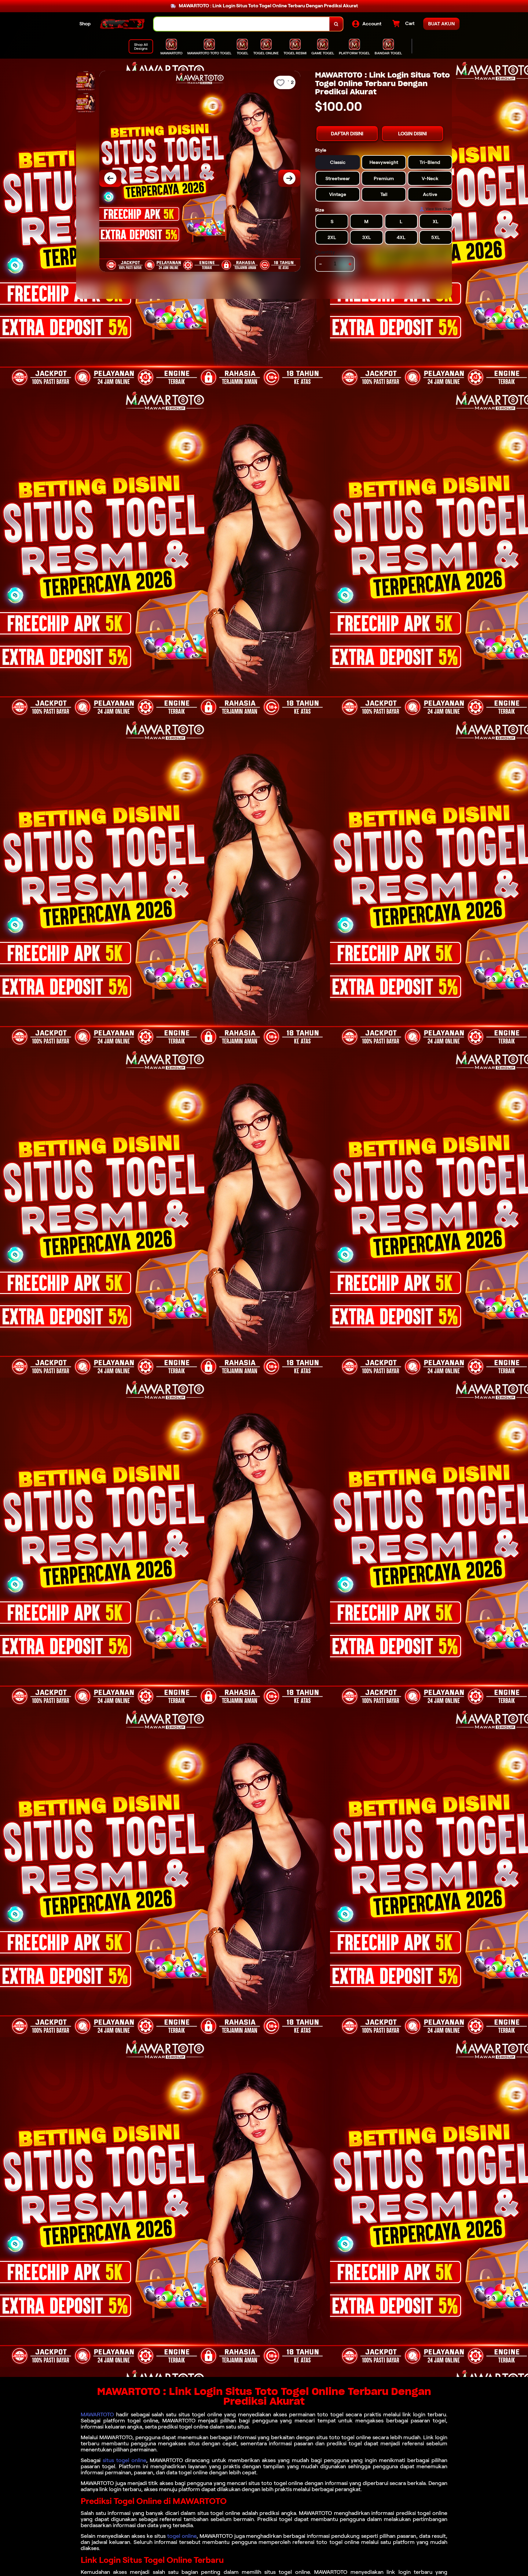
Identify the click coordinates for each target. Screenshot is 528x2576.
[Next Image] (289, 178)
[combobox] (242, 24)
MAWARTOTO (97, 2414)
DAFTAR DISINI (347, 134)
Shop (85, 24)
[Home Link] (122, 24)
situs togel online (124, 2460)
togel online (182, 2536)
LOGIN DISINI (413, 134)
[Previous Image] (110, 178)
